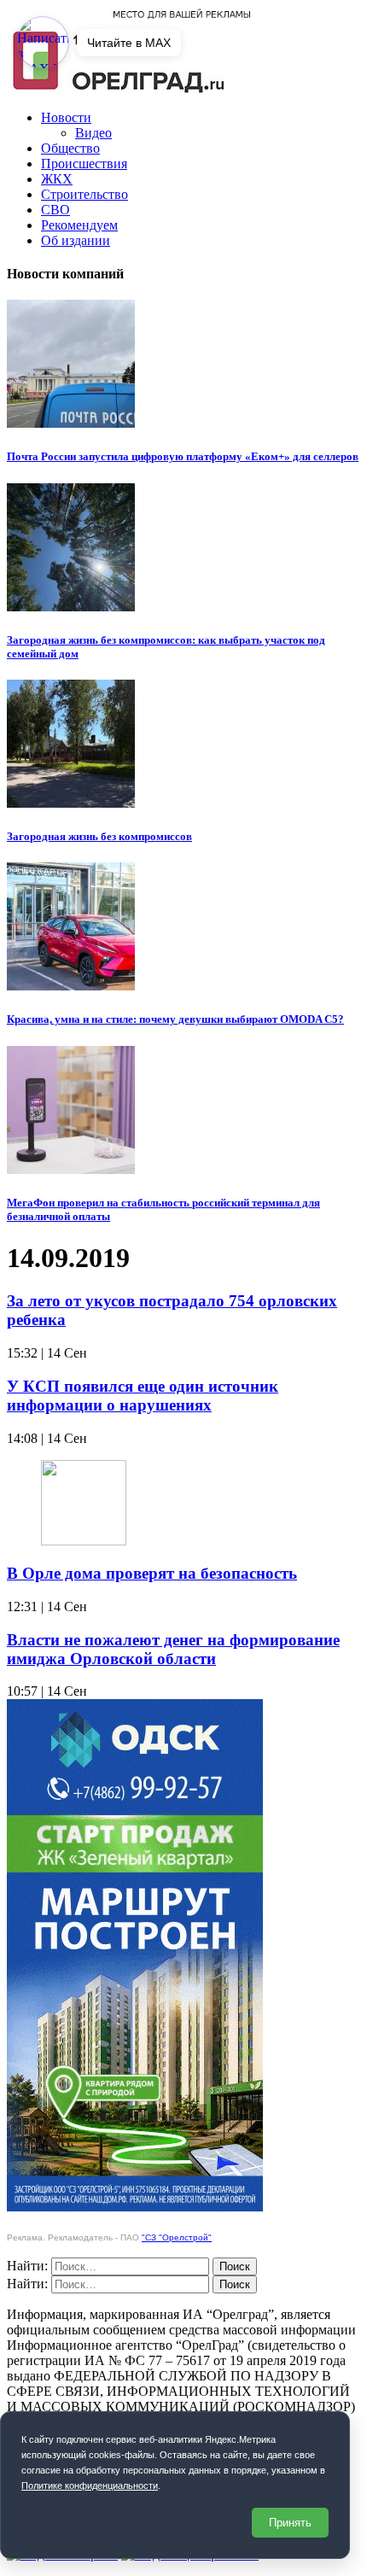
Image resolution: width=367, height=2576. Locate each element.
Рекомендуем (79, 225)
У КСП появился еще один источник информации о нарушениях (143, 1396)
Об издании (76, 240)
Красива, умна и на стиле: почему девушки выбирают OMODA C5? (175, 1019)
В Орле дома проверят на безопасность (152, 1573)
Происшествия (84, 164)
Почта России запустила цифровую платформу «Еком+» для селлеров (183, 456)
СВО (55, 210)
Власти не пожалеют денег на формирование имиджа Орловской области (173, 1649)
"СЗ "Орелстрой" (177, 2237)
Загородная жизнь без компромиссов (99, 836)
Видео (93, 133)
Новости (66, 117)
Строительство (84, 194)
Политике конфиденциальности (90, 2485)
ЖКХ (57, 179)
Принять (290, 2523)
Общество (70, 148)
